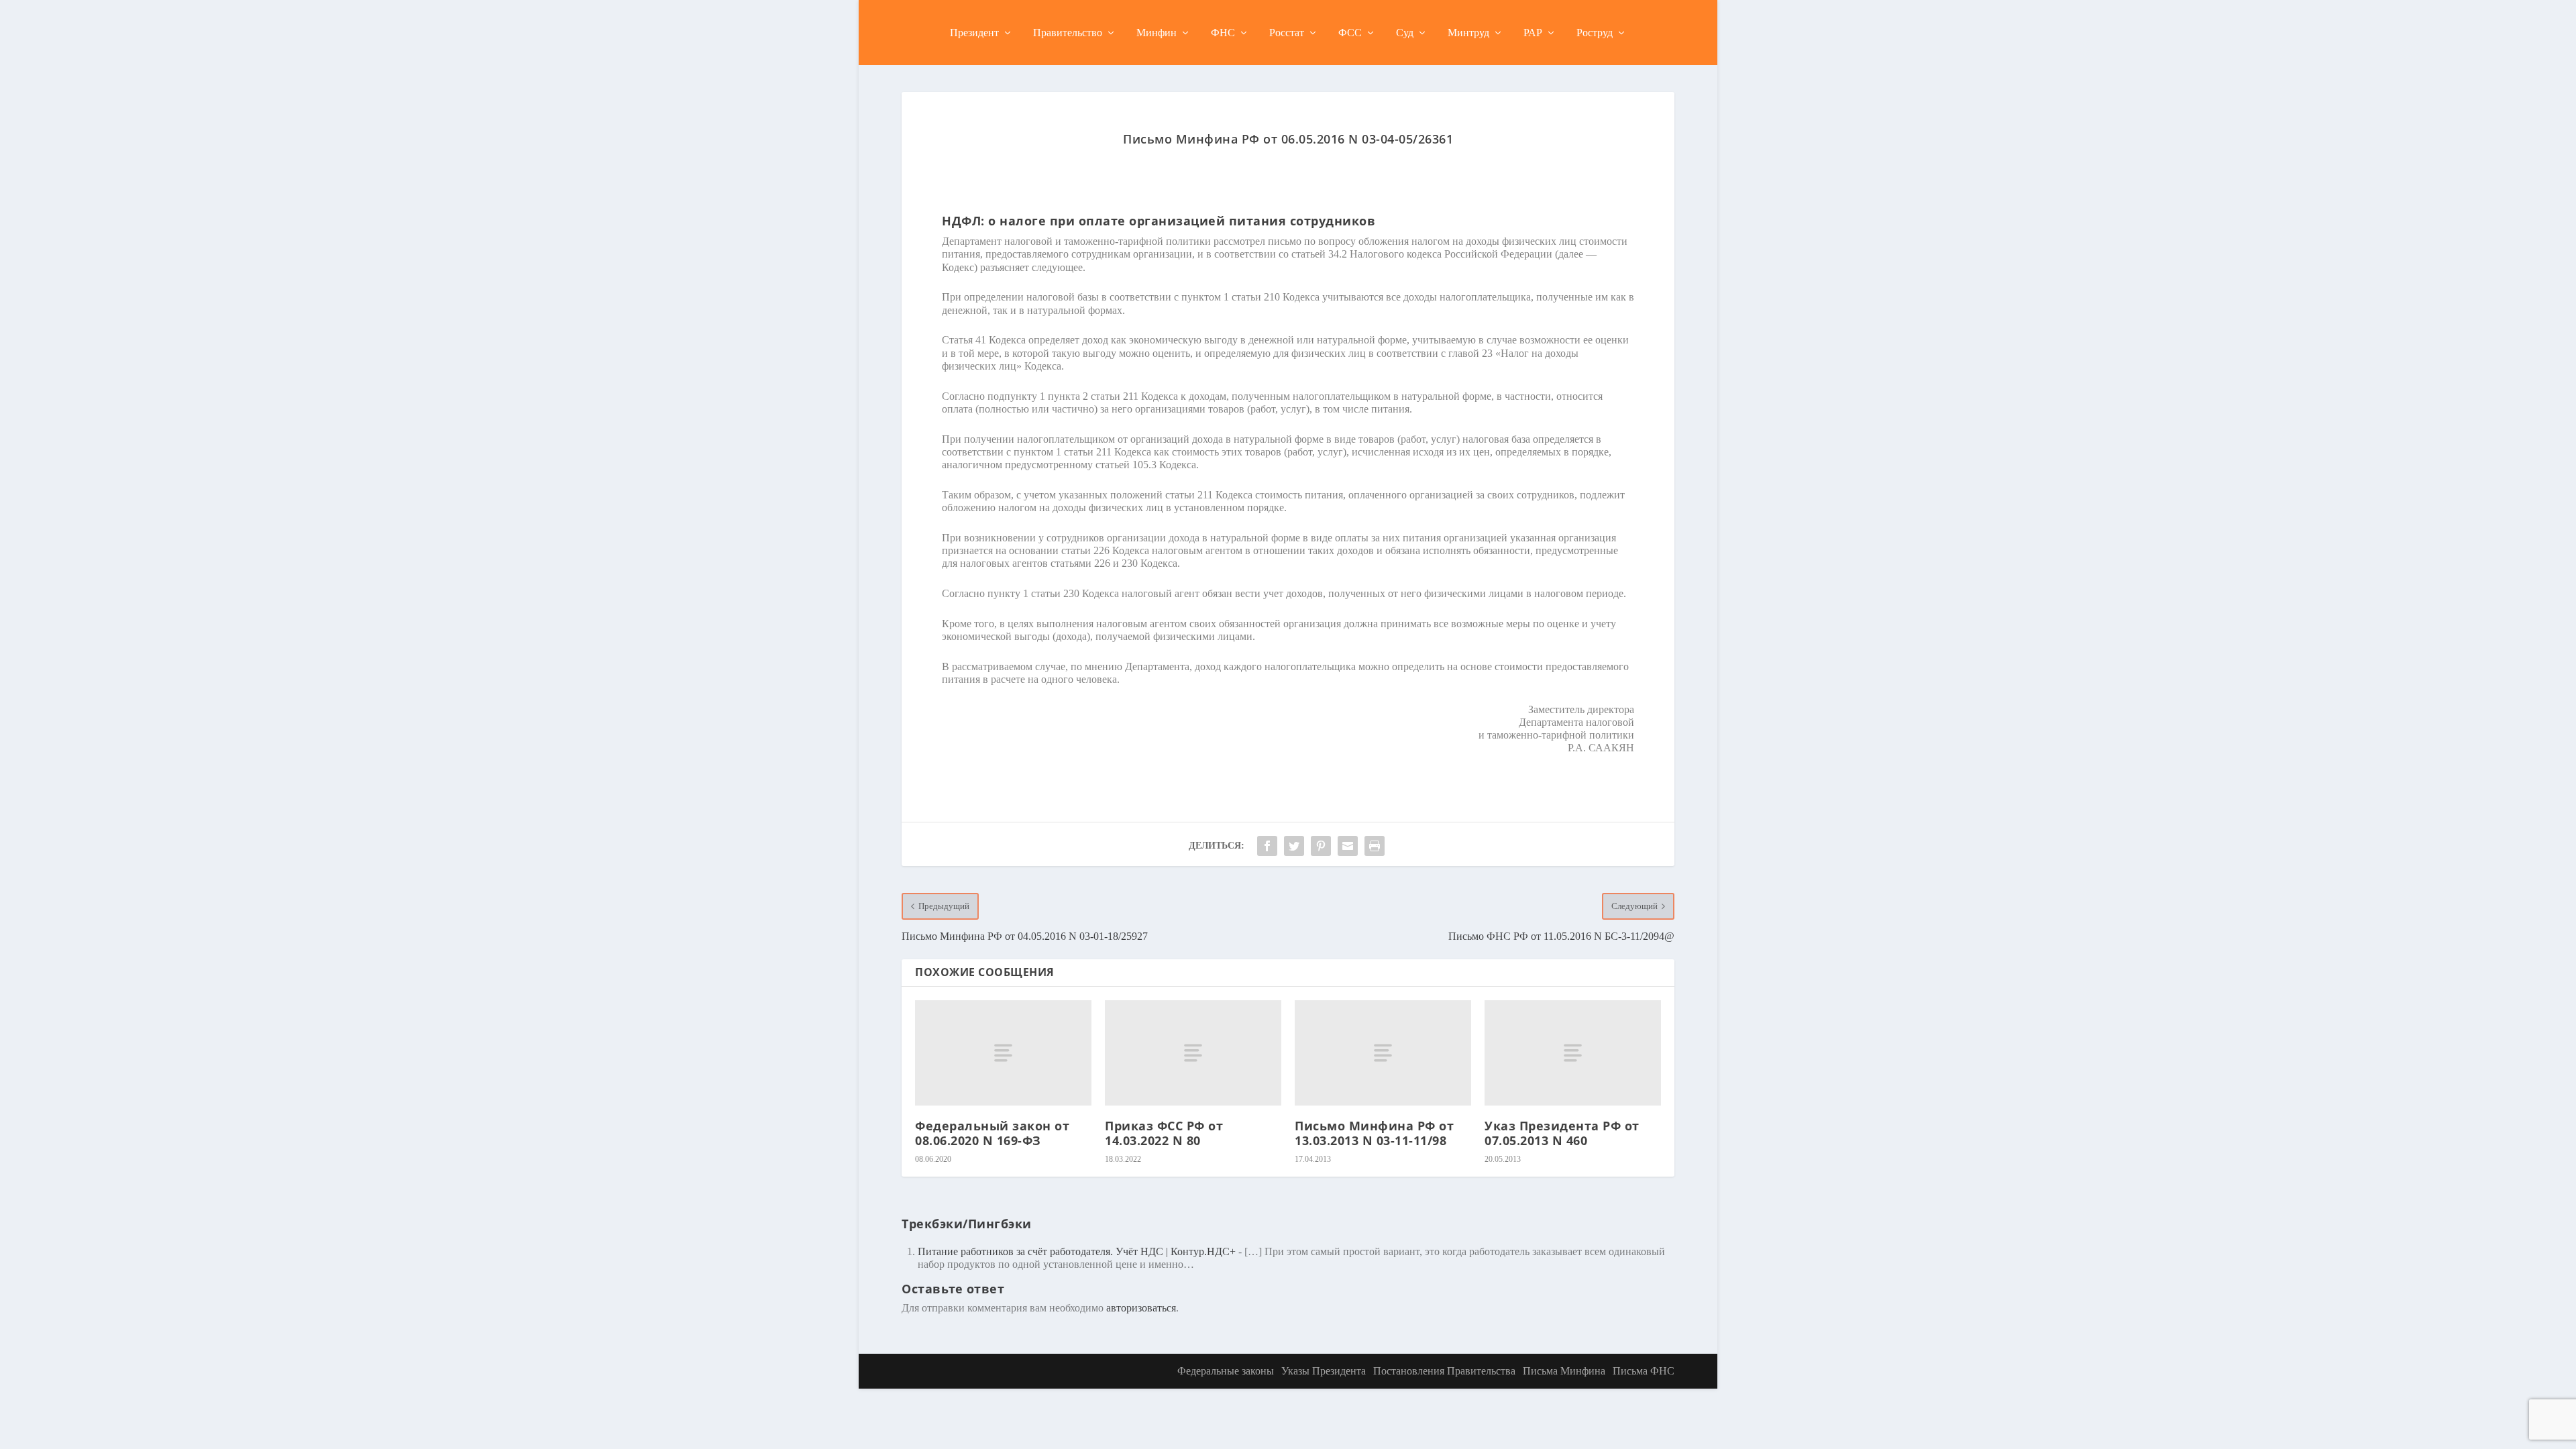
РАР (1533, 33)
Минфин (1157, 33)
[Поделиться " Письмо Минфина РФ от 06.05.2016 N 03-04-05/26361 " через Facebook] (1267, 846)
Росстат (1287, 33)
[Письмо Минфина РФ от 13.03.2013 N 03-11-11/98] (1383, 1053)
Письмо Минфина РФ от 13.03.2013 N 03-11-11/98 (1374, 1133)
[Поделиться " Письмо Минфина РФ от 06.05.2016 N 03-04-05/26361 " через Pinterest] (1321, 846)
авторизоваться (1141, 1308)
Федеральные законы (1226, 1371)
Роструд (1595, 33)
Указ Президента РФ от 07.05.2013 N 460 (1562, 1133)
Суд (1405, 33)
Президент (974, 33)
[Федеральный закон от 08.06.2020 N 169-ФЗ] (1003, 1053)
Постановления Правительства (1444, 1371)
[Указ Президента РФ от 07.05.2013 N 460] (1573, 1053)
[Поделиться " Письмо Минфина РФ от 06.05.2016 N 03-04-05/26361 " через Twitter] (1294, 846)
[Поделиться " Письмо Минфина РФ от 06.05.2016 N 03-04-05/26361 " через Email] (1348, 846)
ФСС (1350, 33)
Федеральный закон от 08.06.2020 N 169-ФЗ (992, 1133)
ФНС (1223, 33)
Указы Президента (1324, 1371)
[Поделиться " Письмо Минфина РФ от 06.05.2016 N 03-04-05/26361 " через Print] (1375, 846)
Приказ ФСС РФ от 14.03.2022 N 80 (1164, 1133)
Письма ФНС (1644, 1371)
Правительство (1068, 33)
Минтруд (1468, 33)
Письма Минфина (1564, 1371)
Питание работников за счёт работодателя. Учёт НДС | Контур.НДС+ (1077, 1251)
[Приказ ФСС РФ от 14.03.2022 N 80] (1193, 1053)
